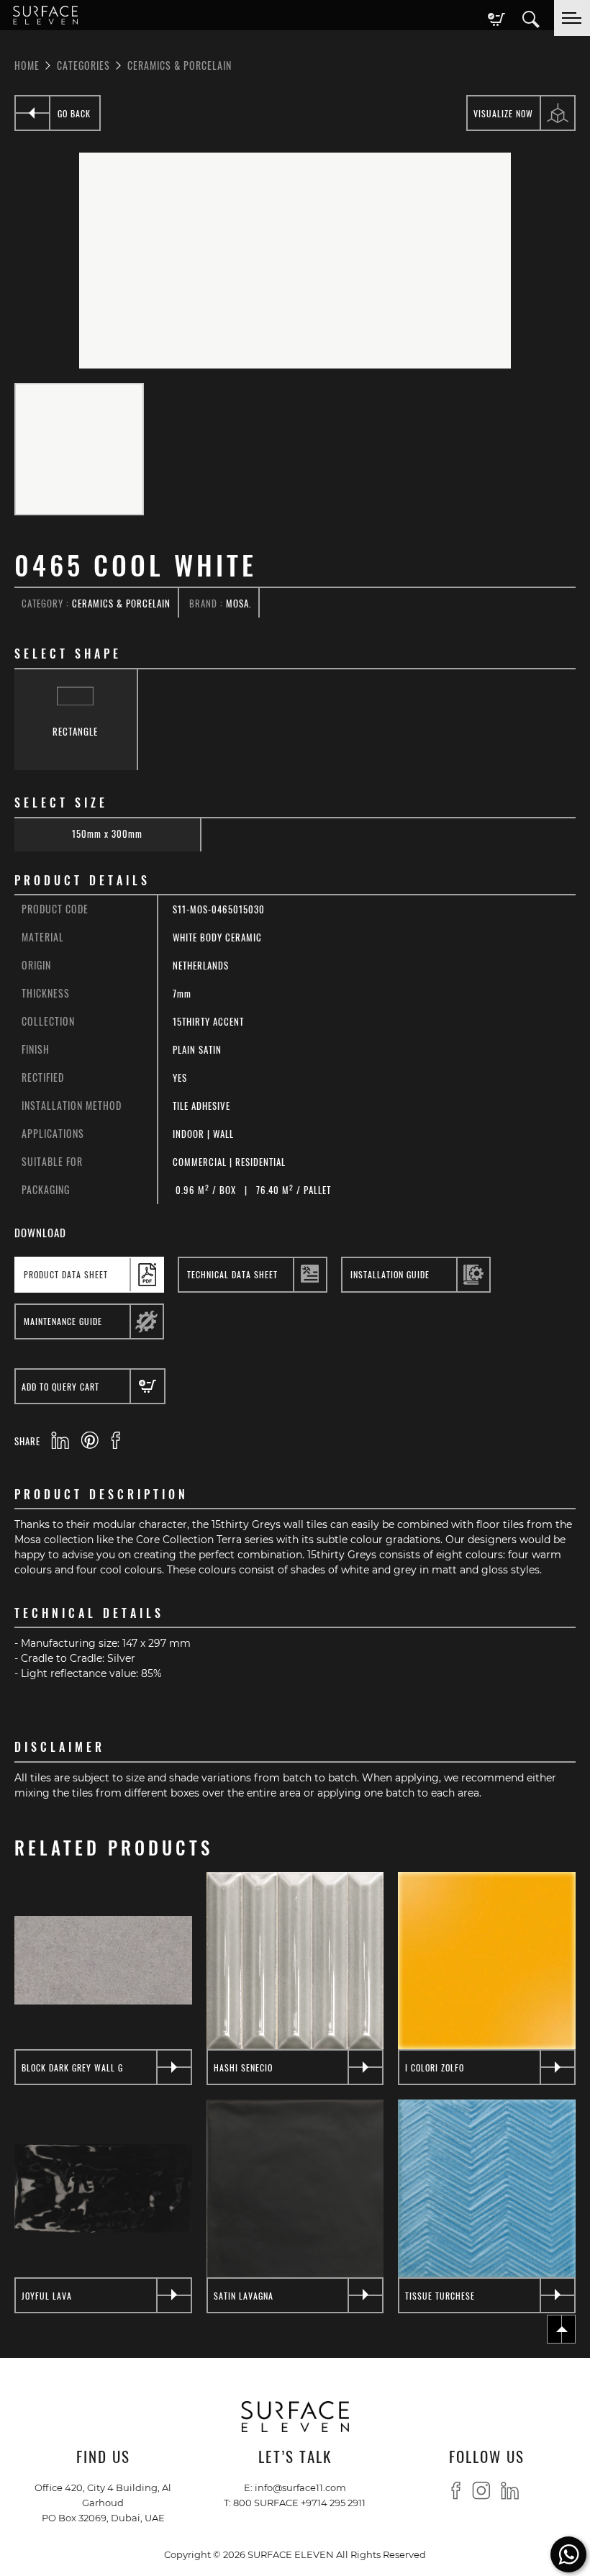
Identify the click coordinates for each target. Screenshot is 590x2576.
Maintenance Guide (63, 1321)
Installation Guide (390, 1274)
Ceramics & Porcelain (180, 65)
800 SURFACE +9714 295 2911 (299, 2502)
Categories (83, 65)
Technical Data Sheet (232, 1274)
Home (27, 65)
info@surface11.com (300, 2487)
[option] (295, 261)
